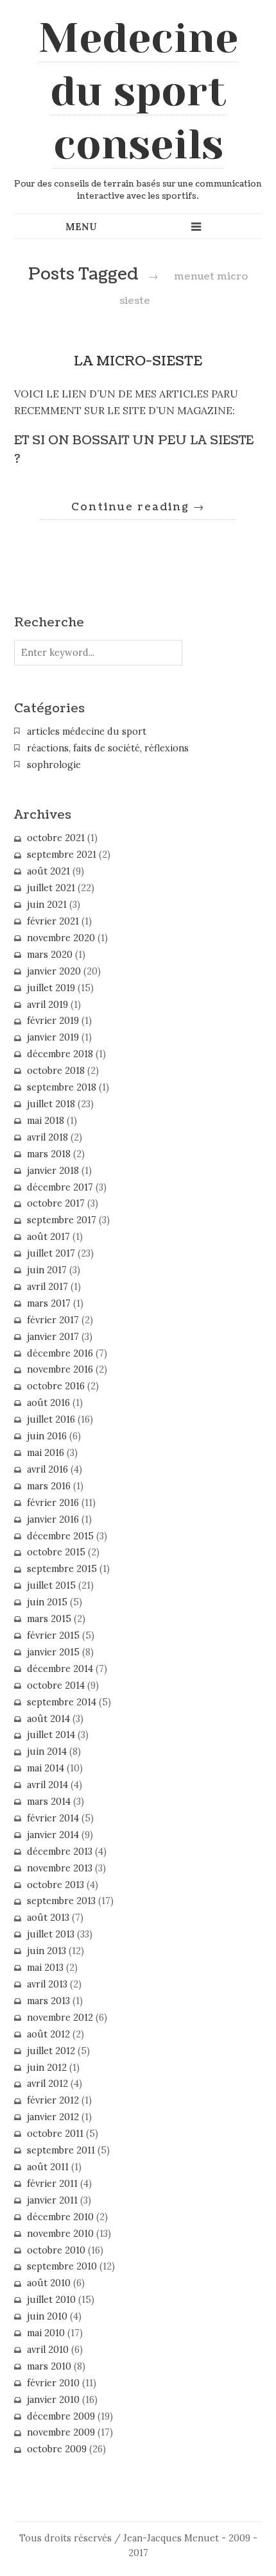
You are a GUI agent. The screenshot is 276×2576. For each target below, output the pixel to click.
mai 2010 (46, 2333)
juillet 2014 (51, 1735)
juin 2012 (47, 2068)
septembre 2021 (62, 855)
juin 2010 (47, 2316)
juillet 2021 (51, 888)
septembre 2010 (62, 2266)
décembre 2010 (60, 2217)
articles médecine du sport (87, 732)
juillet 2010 (51, 2300)
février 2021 (53, 921)
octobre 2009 (57, 2449)
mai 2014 (46, 1768)
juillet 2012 (51, 2051)
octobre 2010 (56, 2250)
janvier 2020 (54, 971)
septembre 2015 (62, 1569)
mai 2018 (46, 1121)
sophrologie (54, 765)
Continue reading (138, 507)
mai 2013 (45, 1968)
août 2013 (48, 1918)
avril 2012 (47, 2084)
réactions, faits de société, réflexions (108, 748)
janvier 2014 (53, 1835)
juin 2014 (47, 1752)
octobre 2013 (56, 1885)
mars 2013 (48, 2001)
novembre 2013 (60, 1868)
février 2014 (53, 1818)
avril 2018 (47, 1137)
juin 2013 (47, 1951)
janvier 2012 (53, 2117)
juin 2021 (47, 905)
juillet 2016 (51, 1419)
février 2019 (53, 1021)
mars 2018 (49, 1154)
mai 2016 (46, 1453)
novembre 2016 (60, 1369)
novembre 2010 (60, 2234)
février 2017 (53, 1320)
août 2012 (48, 2034)
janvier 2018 (53, 1171)
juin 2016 (47, 1436)
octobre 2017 (56, 1203)
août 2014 (48, 1719)
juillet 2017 (51, 1253)
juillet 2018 (51, 1104)
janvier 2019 (53, 1037)
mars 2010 (49, 2366)
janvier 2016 (53, 1519)
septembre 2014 (62, 1702)
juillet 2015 (51, 1585)
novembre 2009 (61, 2432)
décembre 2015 (60, 1536)
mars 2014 (49, 1802)
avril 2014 (47, 1785)
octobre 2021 (56, 838)
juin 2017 (47, 1270)
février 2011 (52, 2184)
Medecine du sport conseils (138, 91)
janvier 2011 (52, 2200)
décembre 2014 (60, 1669)
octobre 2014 (56, 1685)
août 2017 (48, 1237)
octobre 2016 (56, 1386)
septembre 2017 (62, 1220)
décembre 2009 (61, 2416)
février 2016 (53, 1503)
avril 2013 (47, 1984)
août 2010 (49, 2283)
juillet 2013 (51, 1934)
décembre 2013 (60, 1852)
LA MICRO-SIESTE (138, 361)
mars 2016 (49, 1486)
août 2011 (48, 2167)
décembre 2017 (60, 1187)
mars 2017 (49, 1303)
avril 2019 (47, 1005)
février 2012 (53, 2100)
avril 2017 (47, 1287)
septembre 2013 (61, 1901)
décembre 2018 (60, 1054)
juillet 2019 (51, 988)
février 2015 (53, 1635)
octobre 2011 (55, 2134)
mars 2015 (49, 1619)
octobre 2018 (56, 1071)
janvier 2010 (53, 2400)
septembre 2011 (61, 2150)
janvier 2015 (53, 1652)
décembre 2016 (60, 1353)
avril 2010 (48, 2350)
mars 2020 (50, 955)
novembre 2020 (61, 938)
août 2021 (48, 871)
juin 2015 (47, 1602)
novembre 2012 (60, 2018)
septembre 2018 (62, 1087)
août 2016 (48, 1403)
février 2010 (53, 2383)
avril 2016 (47, 1469)
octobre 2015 (56, 1552)
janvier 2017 (53, 1337)
